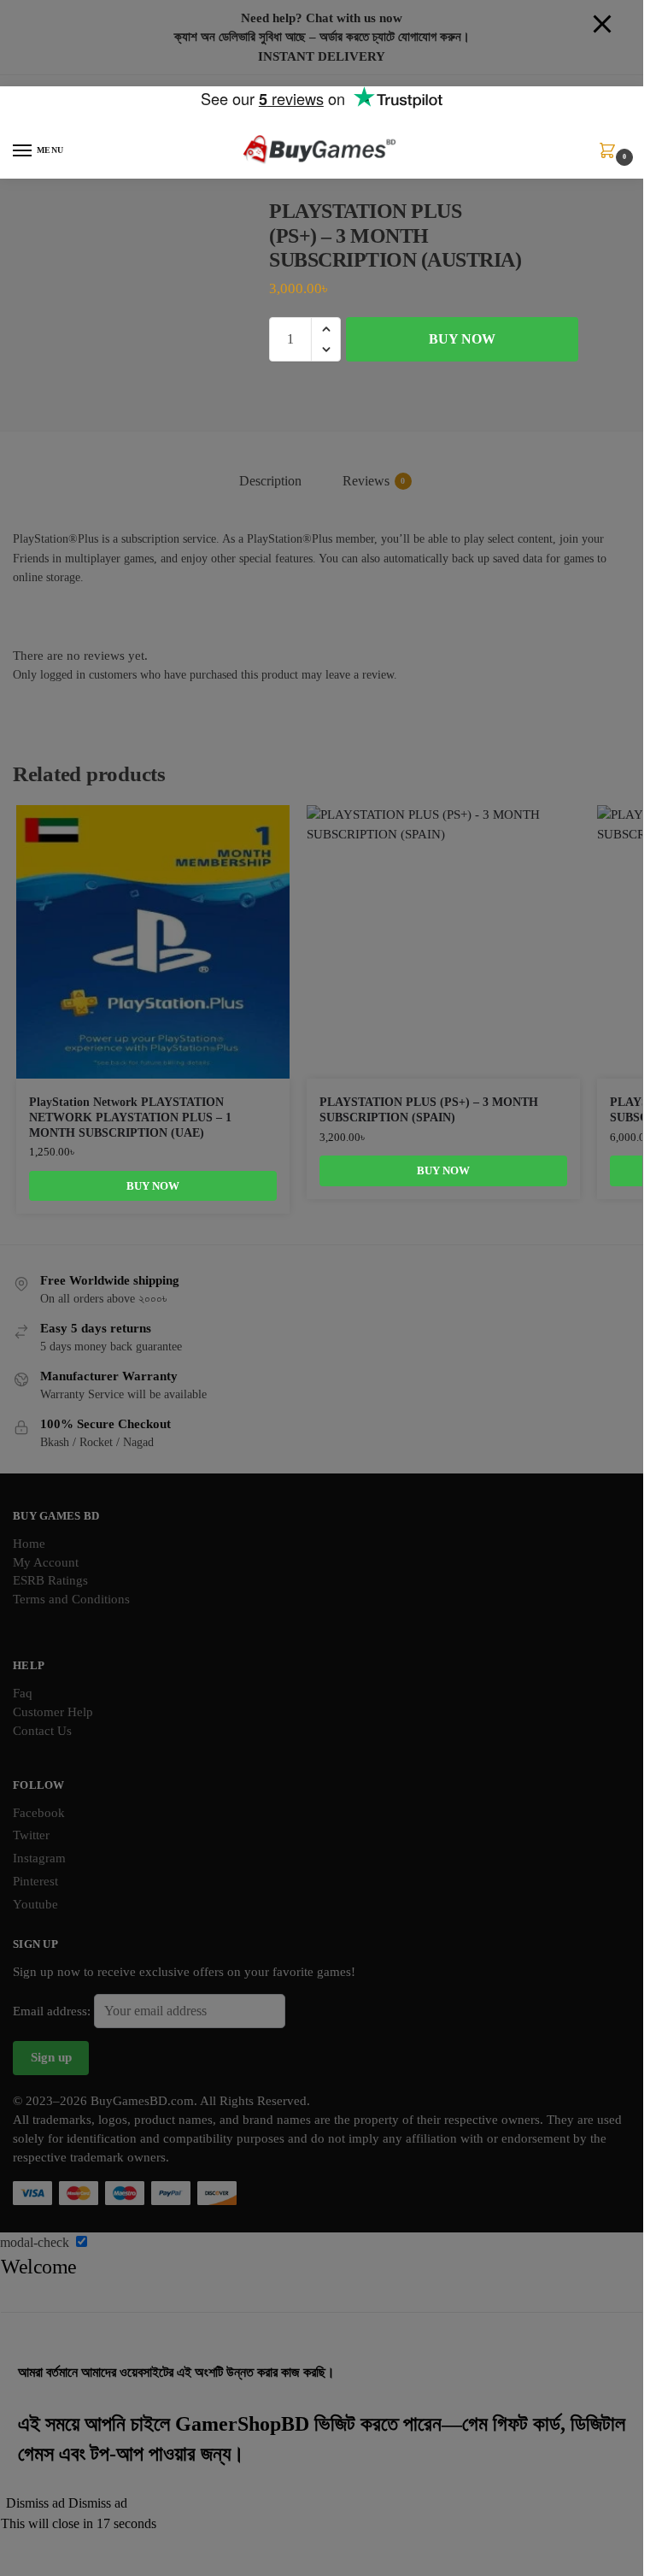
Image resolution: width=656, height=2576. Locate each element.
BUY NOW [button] (153, 1186)
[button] (611, 156)
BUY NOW (462, 339)
